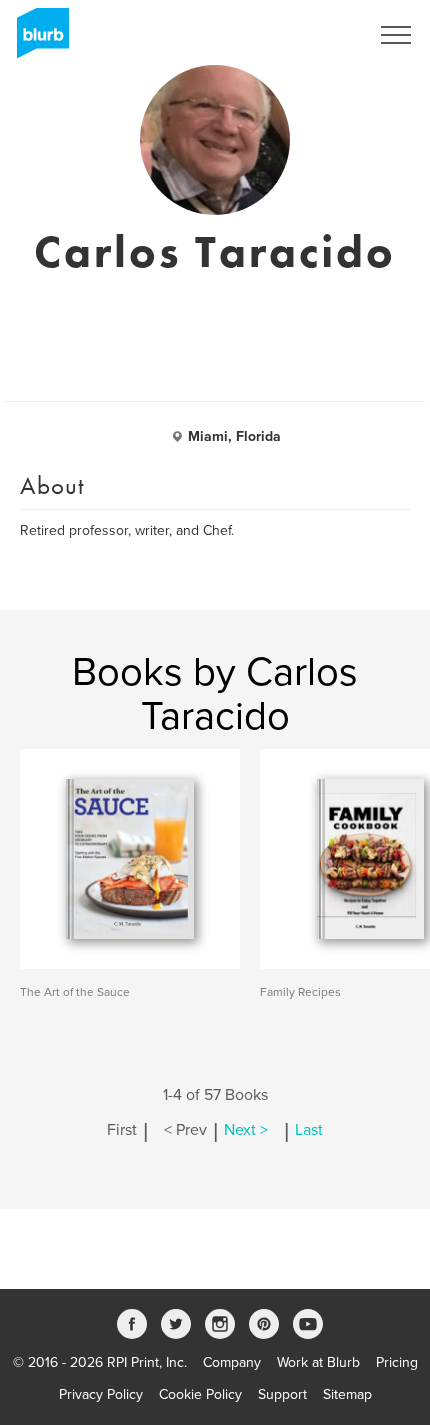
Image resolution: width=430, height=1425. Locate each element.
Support (282, 1394)
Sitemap (347, 1394)
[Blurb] (37, 40)
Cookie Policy (200, 1394)
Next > (246, 1130)
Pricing (397, 1362)
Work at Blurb (318, 1362)
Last (309, 1130)
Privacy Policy (101, 1394)
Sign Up (318, 35)
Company (232, 1362)
